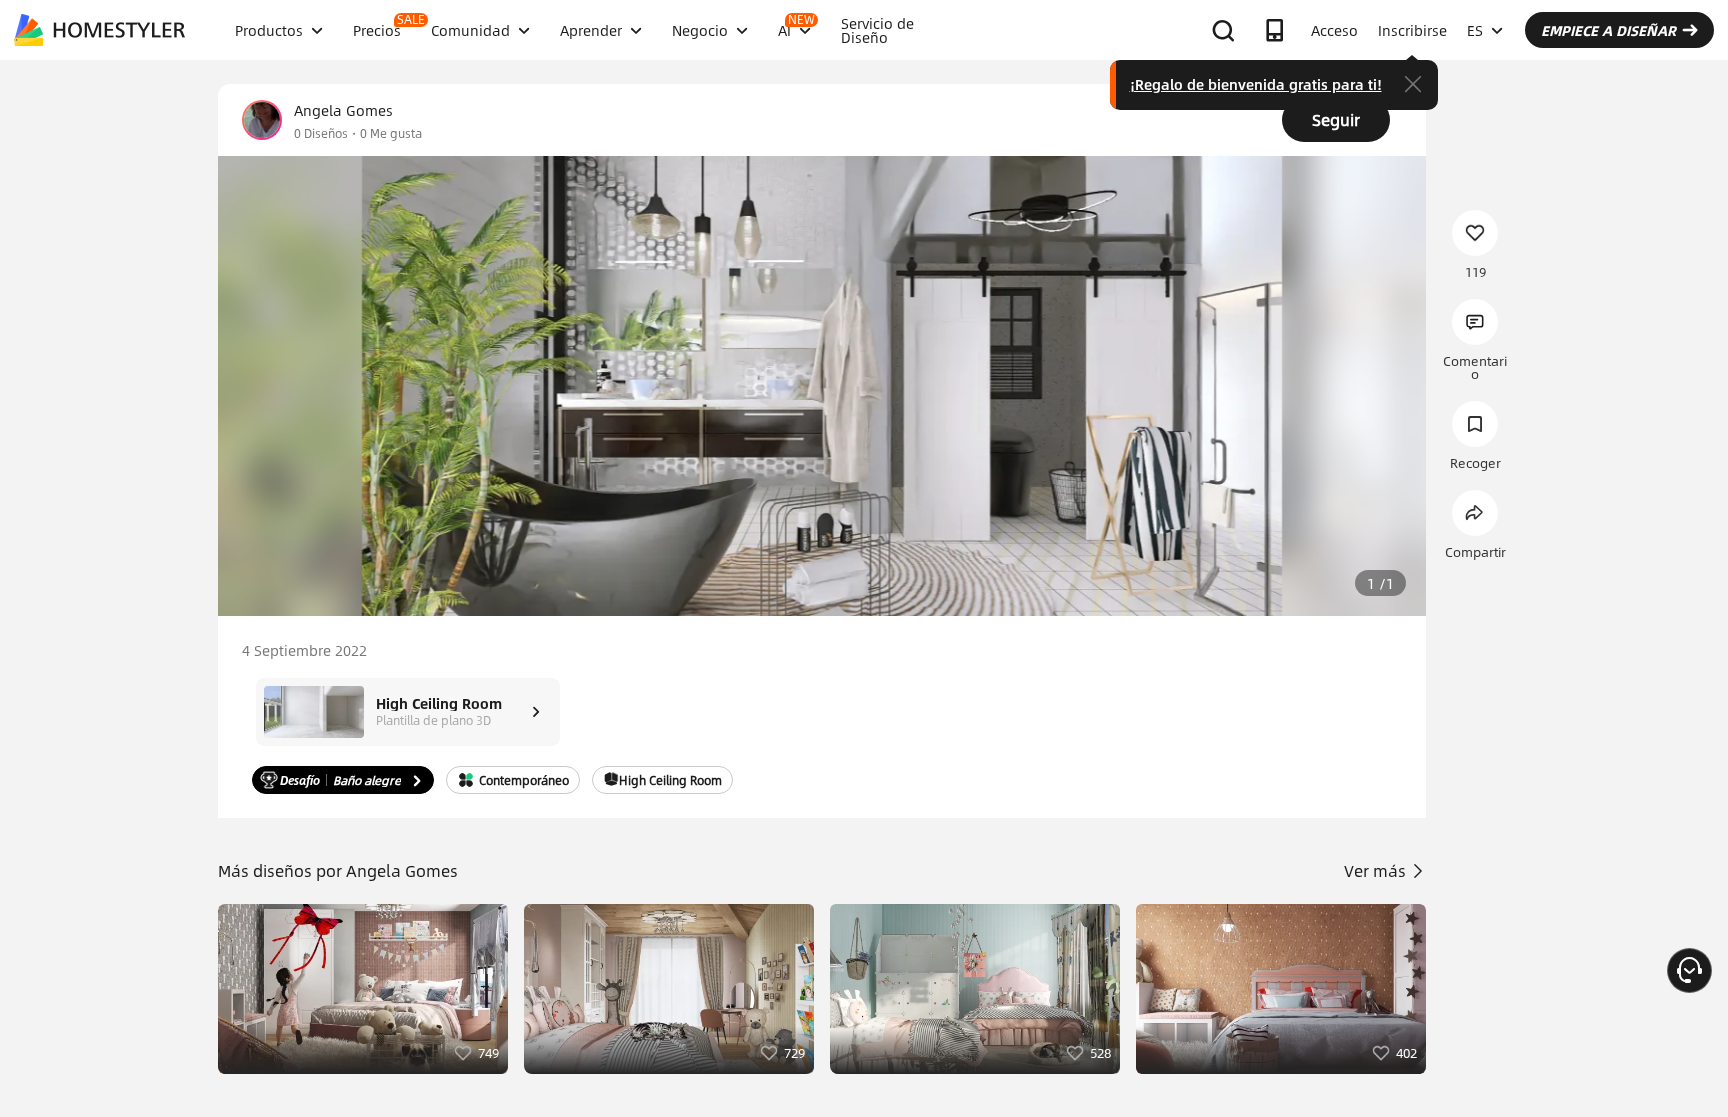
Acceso (1334, 30)
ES (1475, 30)
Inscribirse (1412, 30)
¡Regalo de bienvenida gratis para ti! (1256, 84)
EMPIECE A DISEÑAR (1608, 30)
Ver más (1377, 870)
